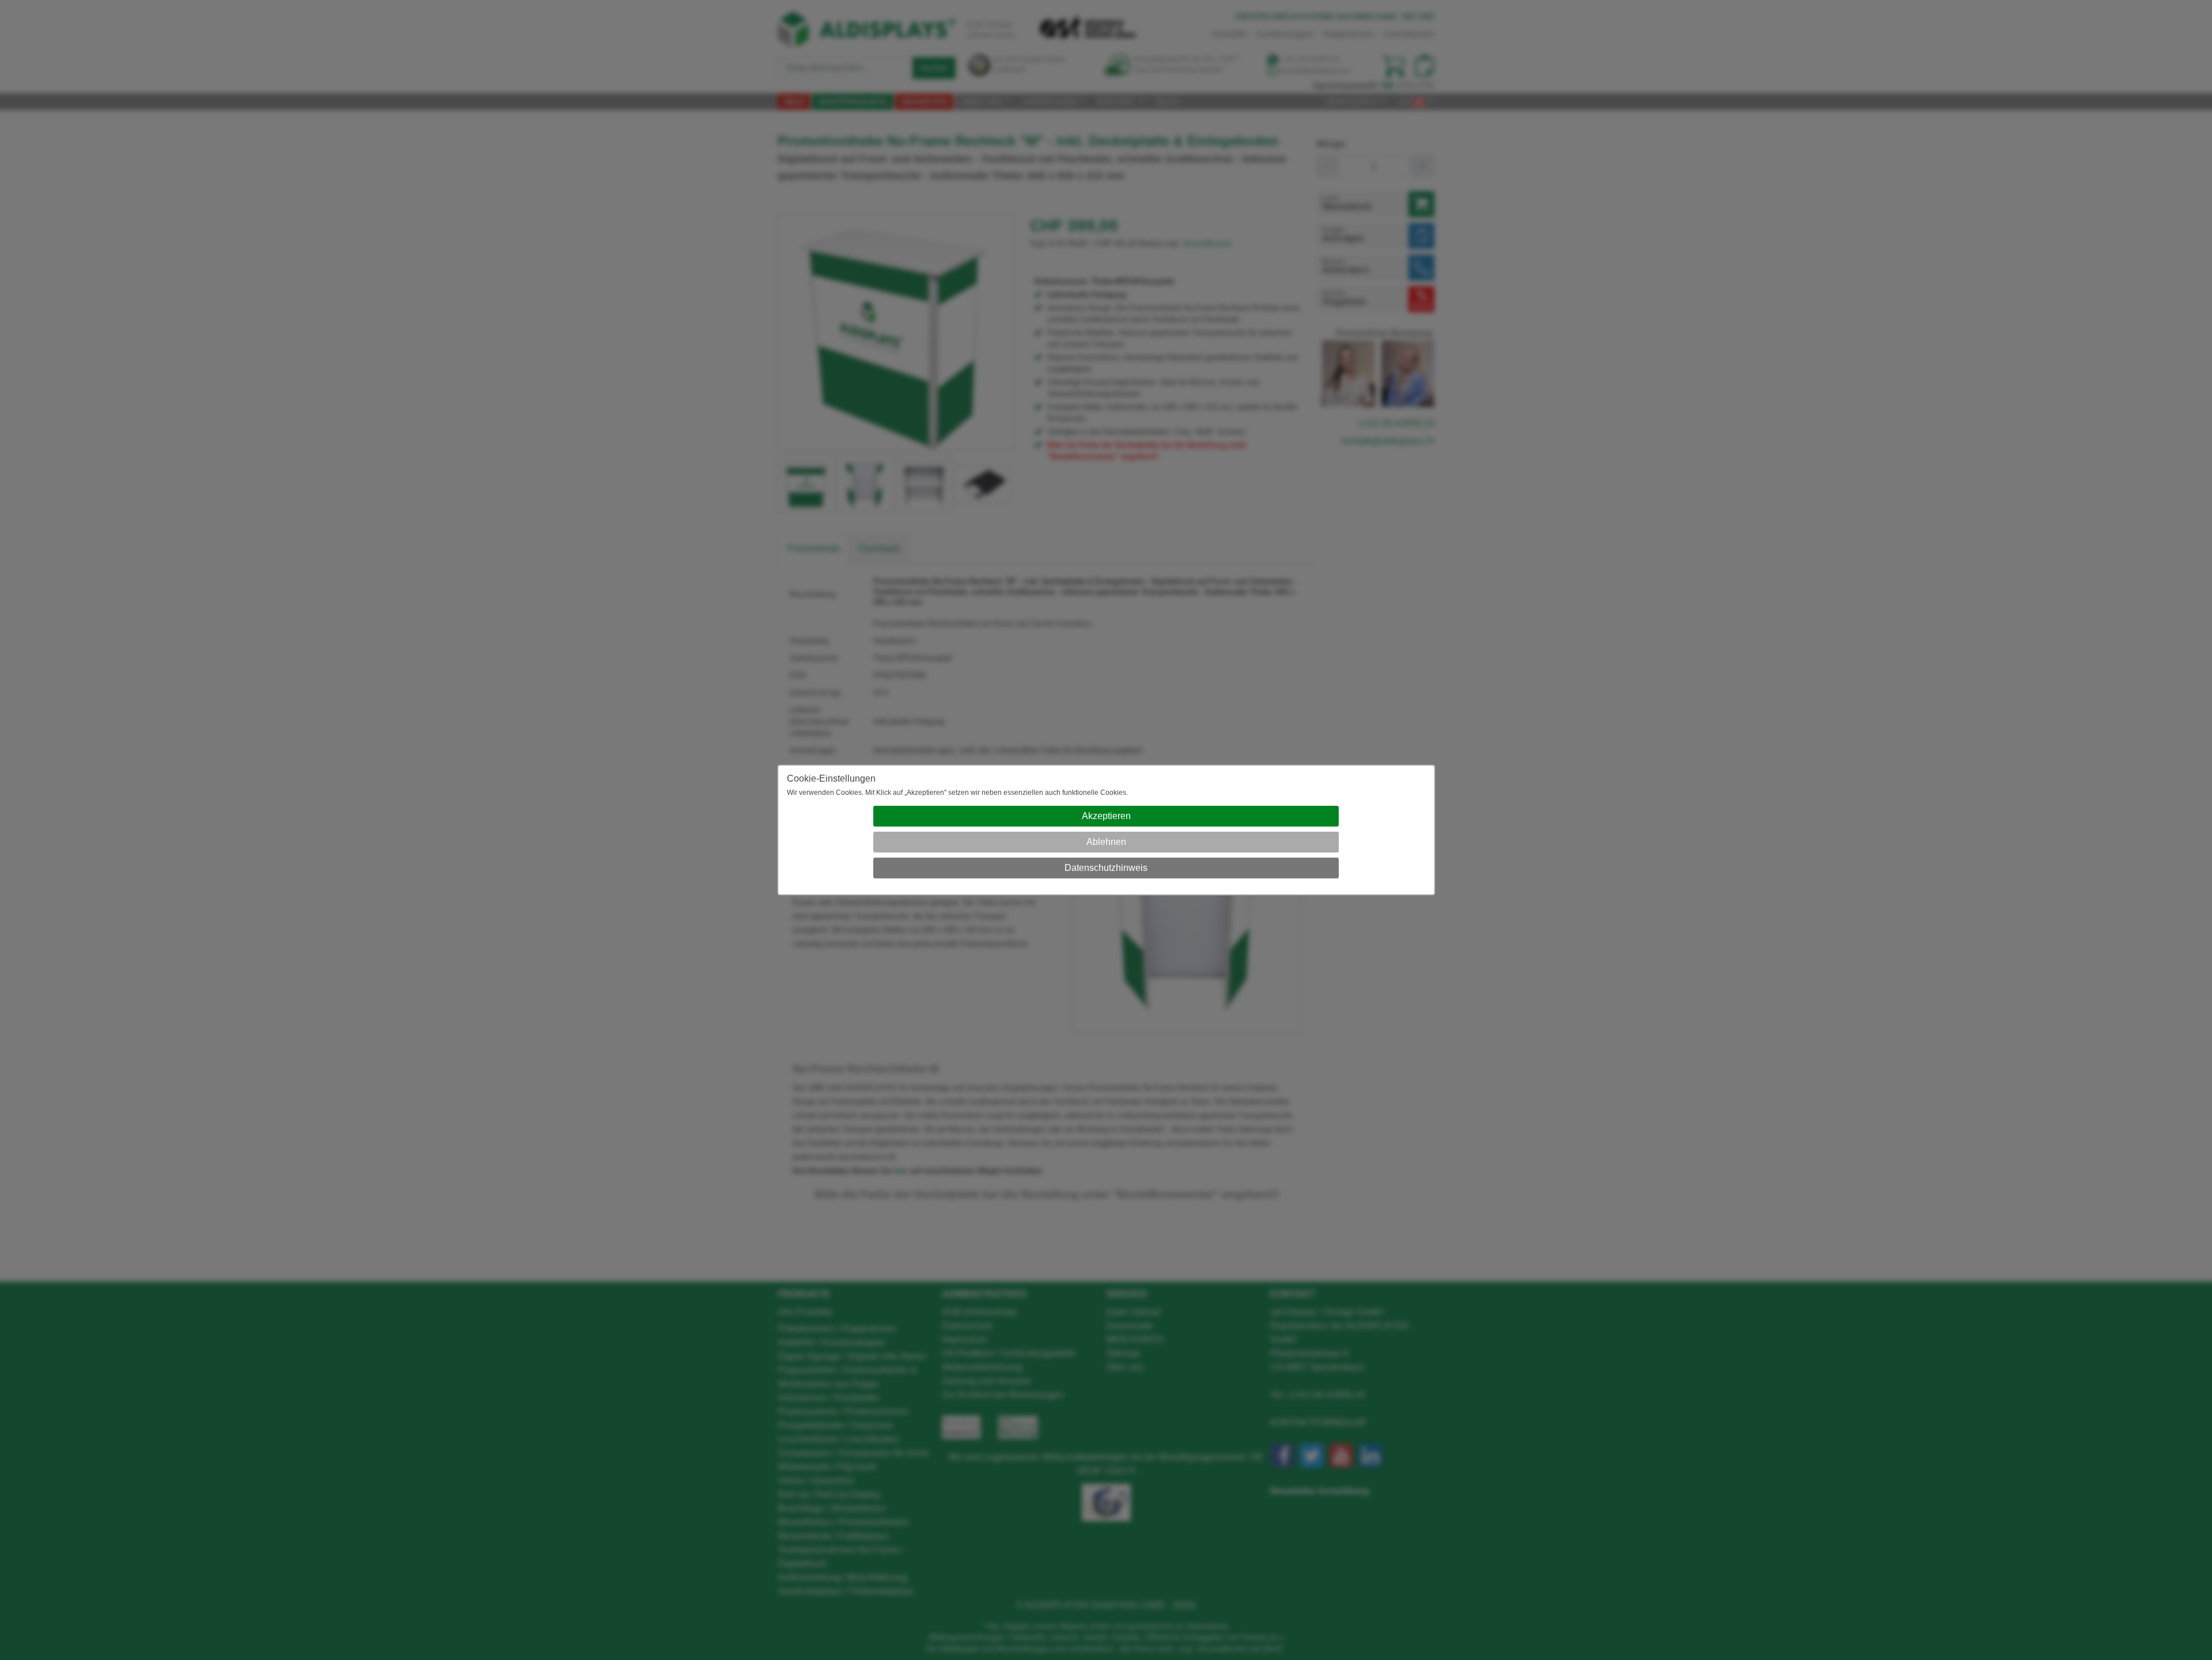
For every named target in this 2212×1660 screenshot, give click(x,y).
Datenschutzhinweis (1106, 868)
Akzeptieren (1106, 816)
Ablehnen (1106, 842)
